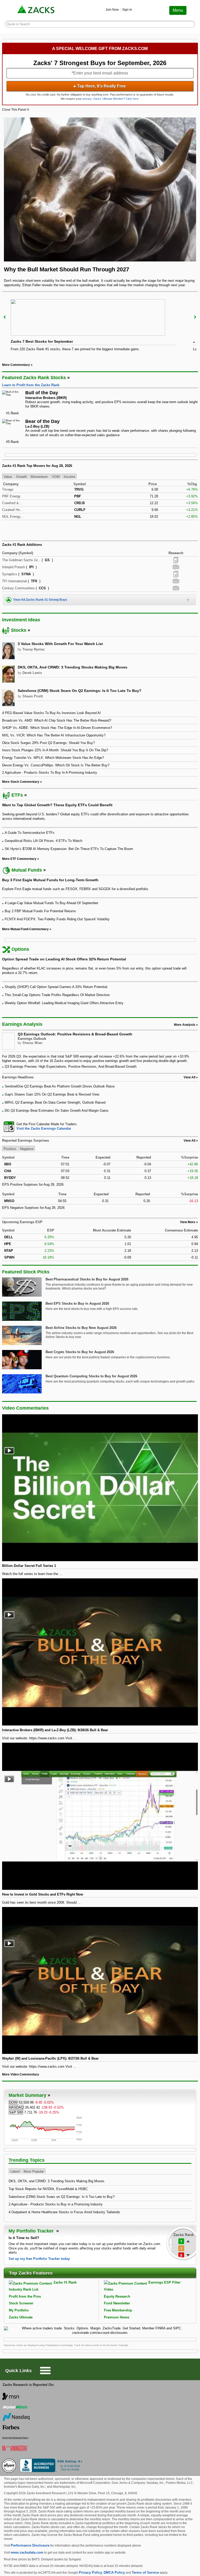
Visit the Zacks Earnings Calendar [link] (44, 1128)
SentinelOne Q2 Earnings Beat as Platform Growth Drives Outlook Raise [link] (60, 1086)
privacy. (87, 99)
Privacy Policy (90, 2572)
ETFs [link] (17, 795)
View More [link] (188, 1222)
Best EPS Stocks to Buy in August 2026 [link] (77, 1303)
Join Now (112, 10)
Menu (178, 10)
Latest (15, 2171)
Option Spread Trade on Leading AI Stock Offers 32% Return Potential (64, 959)
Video (109, 2289)
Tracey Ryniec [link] (34, 649)
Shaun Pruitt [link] (33, 696)
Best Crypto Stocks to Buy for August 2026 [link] (80, 1352)
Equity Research (117, 2296)
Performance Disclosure (30, 2545)
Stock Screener (21, 2303)
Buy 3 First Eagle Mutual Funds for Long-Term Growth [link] (50, 880)
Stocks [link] (19, 630)
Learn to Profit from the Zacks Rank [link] (31, 385)
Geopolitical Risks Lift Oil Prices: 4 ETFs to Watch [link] (43, 841)
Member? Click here (116, 99)
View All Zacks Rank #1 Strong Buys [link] (40, 600)
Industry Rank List (24, 2289)
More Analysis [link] (185, 1025)
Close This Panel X (16, 110)
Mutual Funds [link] (27, 870)
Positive (10, 1149)
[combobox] (100, 1126)
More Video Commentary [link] (21, 2074)
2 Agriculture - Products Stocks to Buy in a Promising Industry (56, 2204)
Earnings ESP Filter (164, 2282)
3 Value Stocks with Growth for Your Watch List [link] (60, 644)
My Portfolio (19, 2310)
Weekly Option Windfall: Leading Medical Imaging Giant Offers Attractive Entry (64, 1003)
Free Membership (118, 2310)
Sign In (127, 10)
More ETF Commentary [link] (19, 859)
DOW (13, 2102)
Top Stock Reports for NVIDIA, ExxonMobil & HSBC (48, 2189)
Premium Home (117, 2317)
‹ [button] (5, 317)
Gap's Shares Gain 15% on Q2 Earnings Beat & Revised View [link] (52, 1094)
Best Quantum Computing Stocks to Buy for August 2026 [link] (91, 1376)
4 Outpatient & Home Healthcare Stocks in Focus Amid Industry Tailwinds (64, 2212)
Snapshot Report (176, 567)
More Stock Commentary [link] (21, 782)
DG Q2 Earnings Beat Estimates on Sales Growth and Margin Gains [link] (57, 1111)
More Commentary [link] (16, 365)
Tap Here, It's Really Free (100, 86)
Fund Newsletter (117, 2303)
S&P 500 (16, 2112)
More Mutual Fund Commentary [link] (25, 929)
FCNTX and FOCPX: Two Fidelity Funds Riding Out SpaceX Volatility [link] (57, 919)
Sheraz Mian (32, 1043)
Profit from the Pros (25, 2296)
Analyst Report (176, 560)
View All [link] (189, 1077)
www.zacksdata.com (27, 2552)
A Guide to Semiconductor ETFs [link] (30, 833)
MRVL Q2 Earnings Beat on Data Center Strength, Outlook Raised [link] (55, 1102)
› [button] (195, 317)
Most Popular (34, 2171)
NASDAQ (16, 2107)
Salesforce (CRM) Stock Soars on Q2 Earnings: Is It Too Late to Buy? (62, 2197)
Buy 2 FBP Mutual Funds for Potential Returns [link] (40, 911)
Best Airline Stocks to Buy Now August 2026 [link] (81, 1328)
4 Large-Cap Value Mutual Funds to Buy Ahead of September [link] (51, 903)
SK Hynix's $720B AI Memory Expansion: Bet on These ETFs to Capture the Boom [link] (69, 849)
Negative (27, 1149)
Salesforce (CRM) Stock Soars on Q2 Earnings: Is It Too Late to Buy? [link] (80, 691)
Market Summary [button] (27, 2095)
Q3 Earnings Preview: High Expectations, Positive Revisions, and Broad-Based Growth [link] (71, 1067)
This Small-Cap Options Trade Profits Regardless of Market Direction (57, 995)
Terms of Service (145, 2572)
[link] (36, 10)
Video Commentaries (25, 1408)
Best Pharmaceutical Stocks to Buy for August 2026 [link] (87, 1279)
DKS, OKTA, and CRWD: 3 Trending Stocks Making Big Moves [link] (73, 667)
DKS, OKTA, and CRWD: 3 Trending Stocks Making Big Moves (57, 2181)
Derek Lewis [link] (32, 673)
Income (69, 477)
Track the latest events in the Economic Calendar (101, 2345)
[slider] (100, 327)
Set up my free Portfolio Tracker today (39, 2259)
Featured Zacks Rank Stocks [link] (34, 378)
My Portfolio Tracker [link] (32, 2231)
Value (8, 477)
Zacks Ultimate (21, 2317)
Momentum (39, 477)
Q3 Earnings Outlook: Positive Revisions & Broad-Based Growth (75, 1034)
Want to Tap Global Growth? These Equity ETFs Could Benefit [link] (57, 805)
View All (189, 1141)
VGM (56, 477)
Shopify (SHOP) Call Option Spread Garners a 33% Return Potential (56, 987)
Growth (21, 477)
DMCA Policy (114, 2572)
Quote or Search (18, 24)
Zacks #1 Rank (65, 2282)
